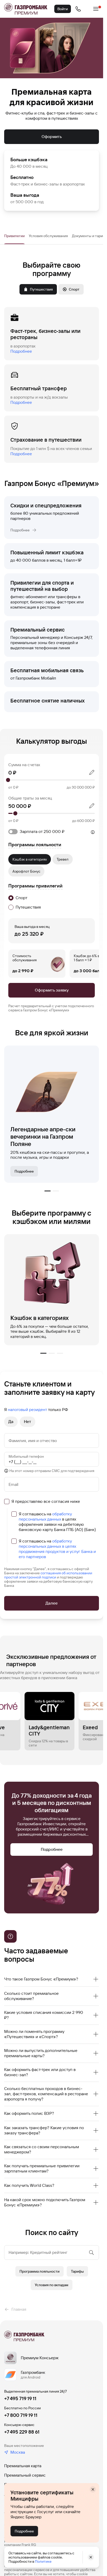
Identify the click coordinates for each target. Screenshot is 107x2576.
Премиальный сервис (25, 2475)
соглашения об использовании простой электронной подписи (48, 1575)
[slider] (52, 780)
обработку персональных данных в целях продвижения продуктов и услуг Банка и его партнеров (57, 1549)
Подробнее (21, 351)
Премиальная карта (23, 2466)
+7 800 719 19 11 (21, 2415)
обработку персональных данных (45, 1517)
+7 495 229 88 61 (22, 2432)
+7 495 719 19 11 (20, 2398)
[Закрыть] (93, 2489)
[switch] (63, 831)
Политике (43, 2561)
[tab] (14, 236)
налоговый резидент (27, 1410)
